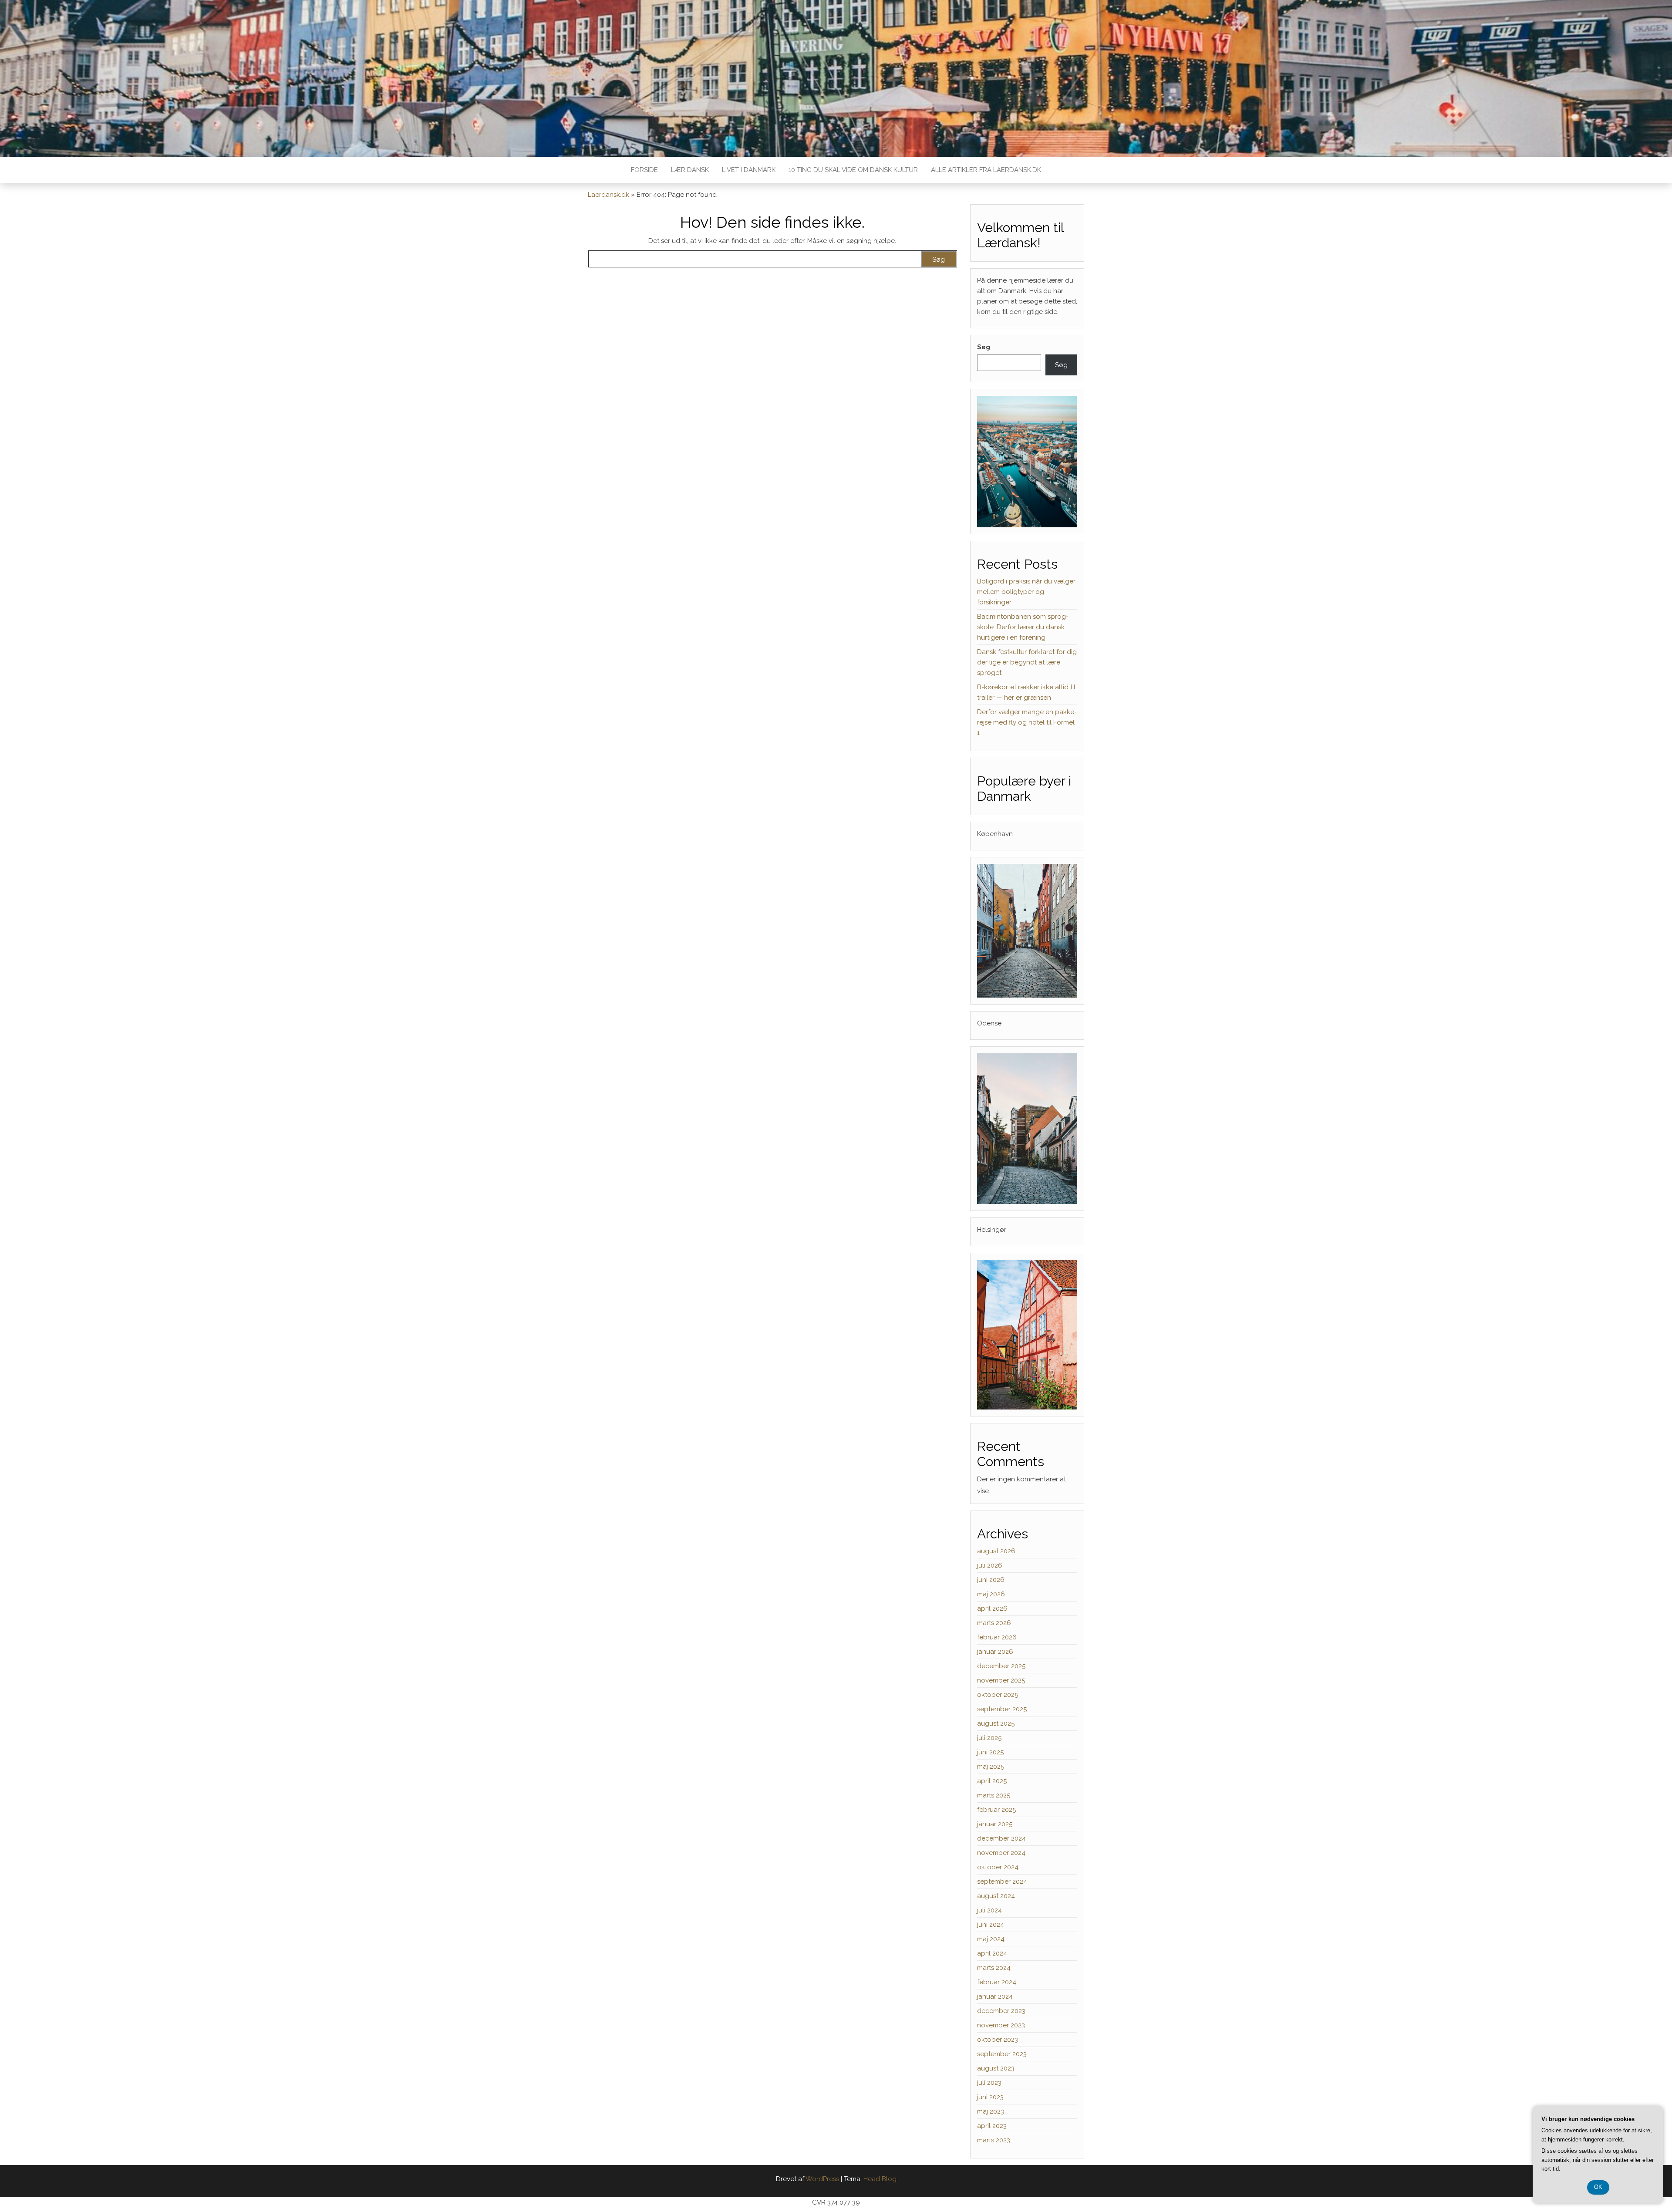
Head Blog (880, 2179)
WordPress (822, 2179)
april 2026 (992, 1608)
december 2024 (1001, 1838)
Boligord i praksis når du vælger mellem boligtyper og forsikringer (1026, 592)
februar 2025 (996, 1810)
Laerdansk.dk (608, 195)
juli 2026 (990, 1565)
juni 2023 (990, 2097)
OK (1598, 2187)
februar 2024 (997, 1982)
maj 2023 (991, 2111)
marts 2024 (994, 1968)
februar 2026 (997, 1637)
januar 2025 (995, 1824)
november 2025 (1001, 1680)
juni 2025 (990, 1752)
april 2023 (992, 2126)
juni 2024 (991, 1925)
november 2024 (1001, 1853)
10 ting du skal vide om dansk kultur (853, 170)
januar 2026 (995, 1652)
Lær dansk (690, 170)
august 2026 (996, 1551)
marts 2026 (994, 1623)
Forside (644, 170)
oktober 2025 (998, 1695)
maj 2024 (991, 1939)
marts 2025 (994, 1795)
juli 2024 (989, 1910)
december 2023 (1001, 2011)
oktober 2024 (998, 1867)
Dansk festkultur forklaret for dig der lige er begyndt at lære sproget (1027, 662)
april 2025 (992, 1781)
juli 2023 (989, 2083)
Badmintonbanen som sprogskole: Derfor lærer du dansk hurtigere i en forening (1023, 627)
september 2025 (1002, 1709)
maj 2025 (991, 1767)
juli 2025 (989, 1738)
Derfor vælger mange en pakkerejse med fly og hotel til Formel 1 (1027, 722)
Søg (984, 347)
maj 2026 (991, 1594)
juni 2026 (991, 1580)
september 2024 (1002, 1882)
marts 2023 (994, 2140)
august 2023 (996, 2068)
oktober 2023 (998, 2040)
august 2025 (996, 1723)
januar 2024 (995, 1996)
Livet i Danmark (749, 170)
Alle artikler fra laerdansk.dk (986, 170)
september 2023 (1002, 2054)
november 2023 (1001, 2025)
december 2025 (1001, 1666)
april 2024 (992, 1953)
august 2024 (996, 1896)
